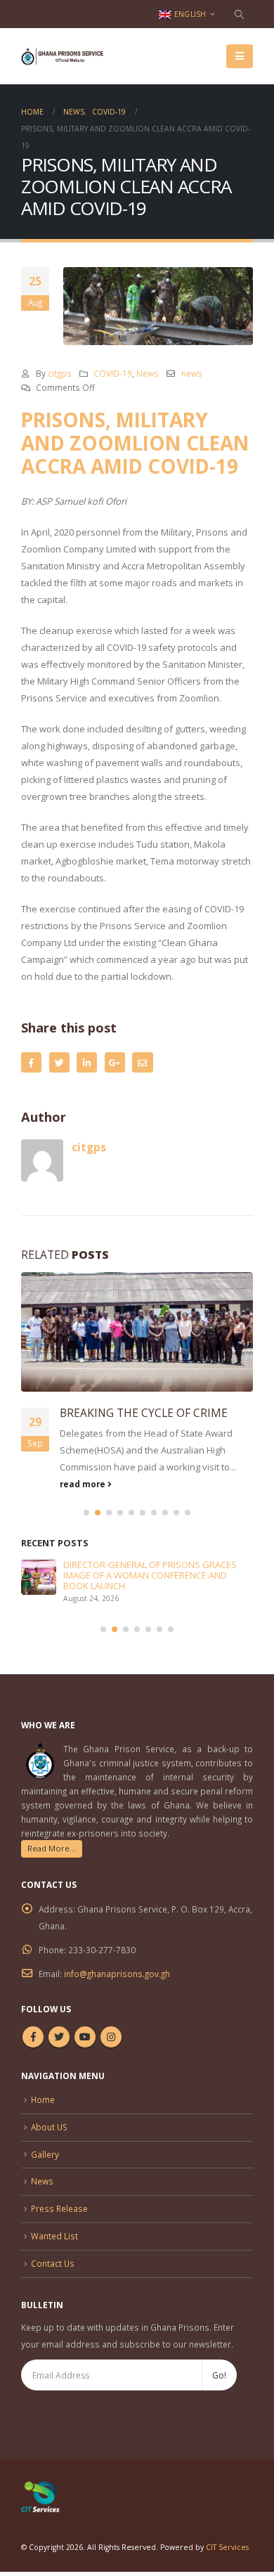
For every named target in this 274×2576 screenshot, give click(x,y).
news (192, 373)
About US (49, 2127)
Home (43, 2099)
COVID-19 (113, 373)
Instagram (111, 2037)
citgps (60, 373)
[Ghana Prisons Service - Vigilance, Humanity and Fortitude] (67, 56)
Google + (115, 1062)
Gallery (45, 2154)
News (148, 373)
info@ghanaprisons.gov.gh (117, 1974)
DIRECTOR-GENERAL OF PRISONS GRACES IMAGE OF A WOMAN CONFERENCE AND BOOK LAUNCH (150, 1575)
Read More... (52, 1848)
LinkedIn (87, 1062)
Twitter (59, 1062)
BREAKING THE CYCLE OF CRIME (144, 1413)
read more (84, 1484)
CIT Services (227, 2547)
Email (142, 1062)
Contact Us (53, 2263)
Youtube (85, 2037)
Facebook (31, 1062)
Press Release (59, 2208)
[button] (86, 1513)
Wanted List (54, 2236)
